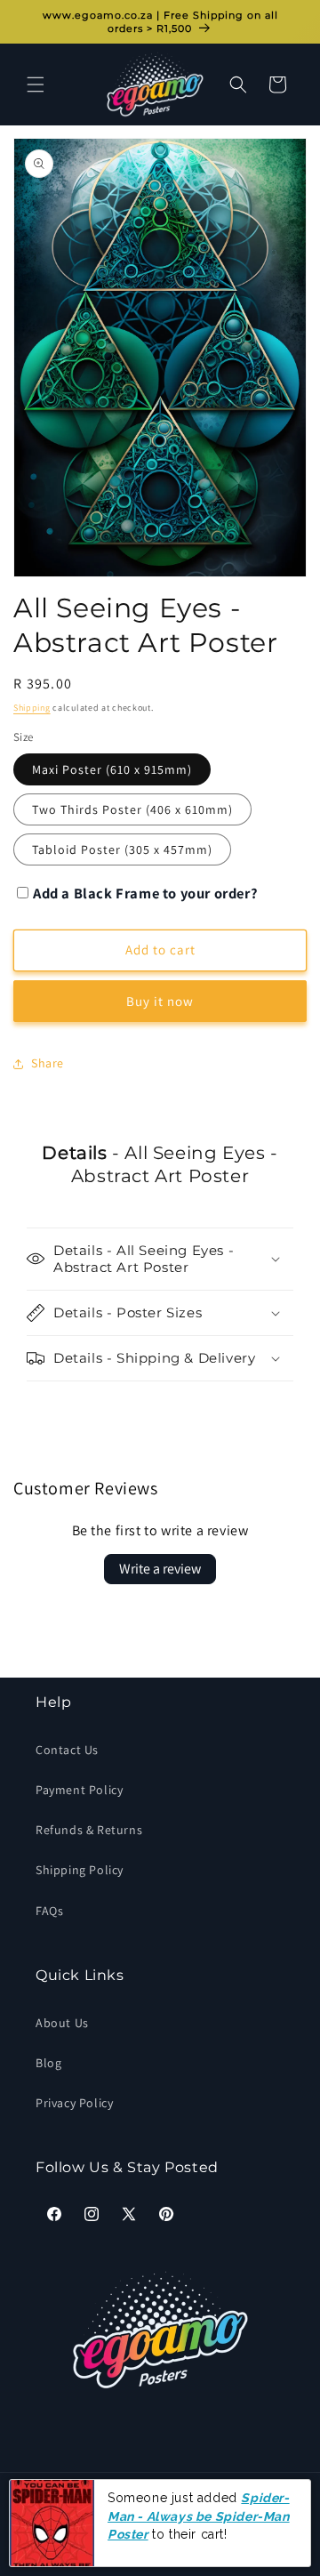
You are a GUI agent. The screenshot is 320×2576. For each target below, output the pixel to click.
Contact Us (67, 1750)
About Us (62, 2023)
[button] (36, 85)
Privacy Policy (74, 2103)
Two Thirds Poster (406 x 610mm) (132, 809)
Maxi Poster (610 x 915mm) (112, 769)
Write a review (160, 1569)
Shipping (32, 708)
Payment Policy (79, 1790)
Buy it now (160, 1001)
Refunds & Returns (89, 1830)
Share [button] (48, 1063)
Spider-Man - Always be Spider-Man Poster (199, 2516)
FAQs (49, 1911)
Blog (48, 2063)
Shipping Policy (80, 1870)
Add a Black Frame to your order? (145, 893)
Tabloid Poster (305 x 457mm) (122, 849)
